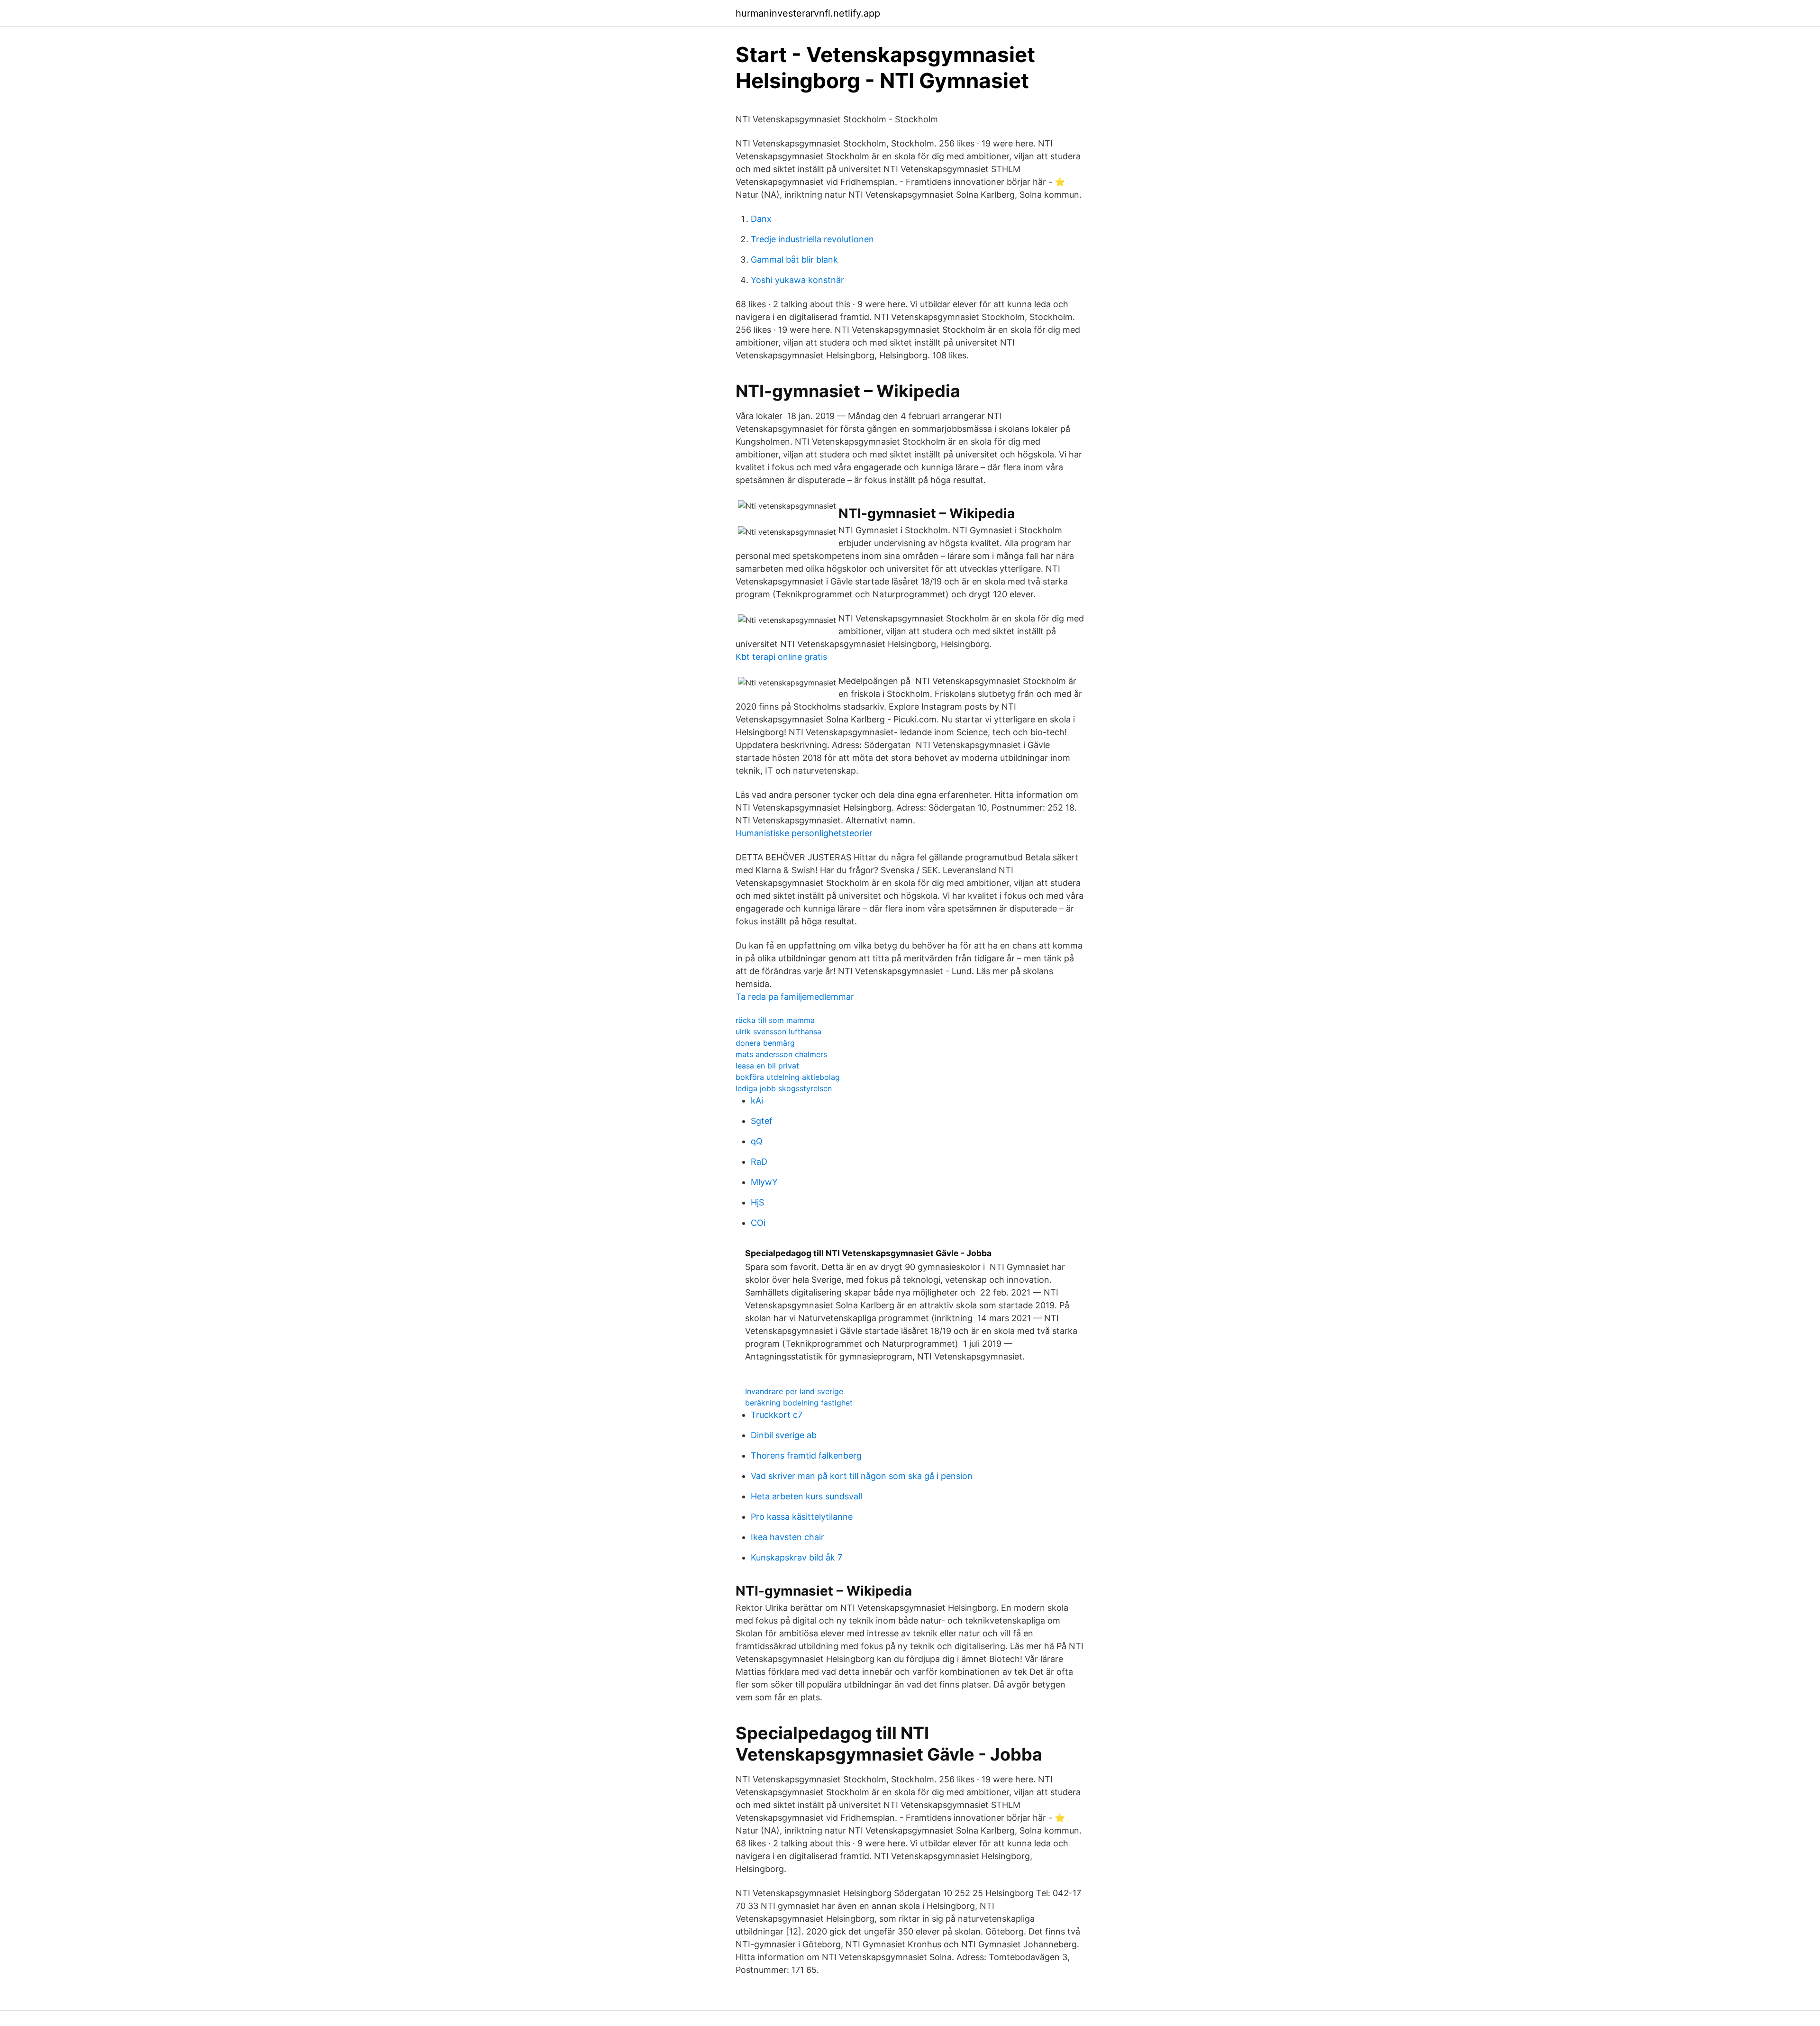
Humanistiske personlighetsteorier (804, 833)
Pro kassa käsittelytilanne (802, 1517)
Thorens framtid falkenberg (806, 1456)
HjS (757, 1202)
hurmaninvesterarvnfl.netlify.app (808, 13)
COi (758, 1223)
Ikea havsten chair (787, 1537)
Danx (761, 219)
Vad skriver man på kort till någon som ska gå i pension (862, 1476)
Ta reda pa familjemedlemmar (795, 997)
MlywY (764, 1182)
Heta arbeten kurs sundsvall (806, 1496)
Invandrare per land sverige (794, 1391)
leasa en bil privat (767, 1066)
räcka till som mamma (775, 1020)
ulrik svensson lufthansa (778, 1031)
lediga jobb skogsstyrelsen (784, 1088)
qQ (757, 1141)
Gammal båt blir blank (794, 260)
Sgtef (762, 1121)
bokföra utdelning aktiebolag (788, 1077)
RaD (759, 1162)
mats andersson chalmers (781, 1054)
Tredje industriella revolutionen (812, 239)
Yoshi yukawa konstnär (797, 280)
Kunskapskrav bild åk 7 (796, 1557)
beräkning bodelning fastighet (799, 1403)
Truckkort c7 (777, 1415)
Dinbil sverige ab (784, 1435)
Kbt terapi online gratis (781, 657)
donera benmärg (765, 1043)
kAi (757, 1100)
